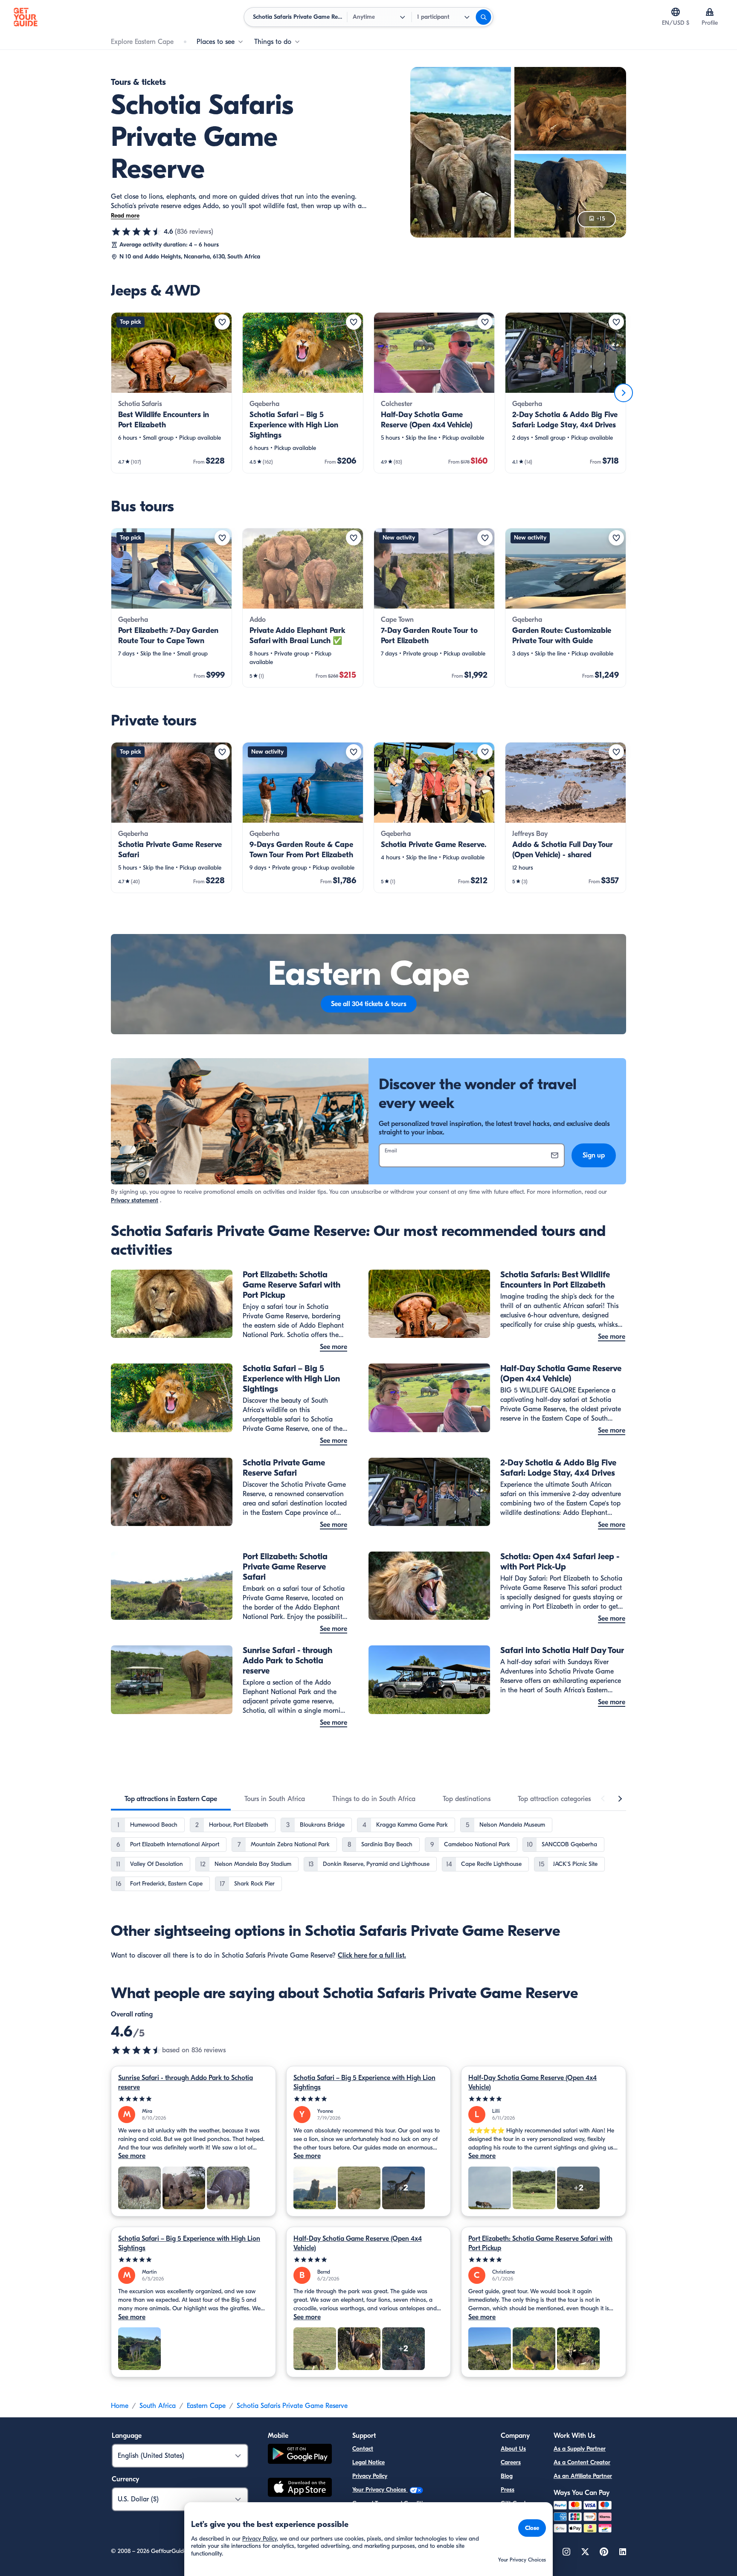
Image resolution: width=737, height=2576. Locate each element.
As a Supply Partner (580, 2449)
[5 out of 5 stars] (193, 2099)
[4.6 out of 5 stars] (136, 232)
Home (120, 2406)
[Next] (624, 393)
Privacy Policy (370, 2476)
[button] (171, 393)
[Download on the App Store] (300, 2489)
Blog (507, 2476)
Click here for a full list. (372, 1955)
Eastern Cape (206, 2406)
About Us (513, 2449)
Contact (363, 2449)
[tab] (171, 1799)
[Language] (676, 12)
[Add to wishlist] (222, 322)
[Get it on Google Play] (300, 2455)
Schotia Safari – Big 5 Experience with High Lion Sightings (364, 2083)
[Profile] (710, 12)
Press (508, 2490)
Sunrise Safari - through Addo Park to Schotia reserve (186, 2083)
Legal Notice (368, 2462)
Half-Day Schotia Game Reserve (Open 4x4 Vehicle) (532, 2083)
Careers (511, 2462)
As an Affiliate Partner (583, 2476)
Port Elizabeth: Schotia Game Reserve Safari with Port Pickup (540, 2243)
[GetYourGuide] (26, 17)
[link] (171, 393)
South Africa (158, 2406)
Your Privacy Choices (380, 2490)
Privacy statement (135, 1200)
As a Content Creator (582, 2462)
